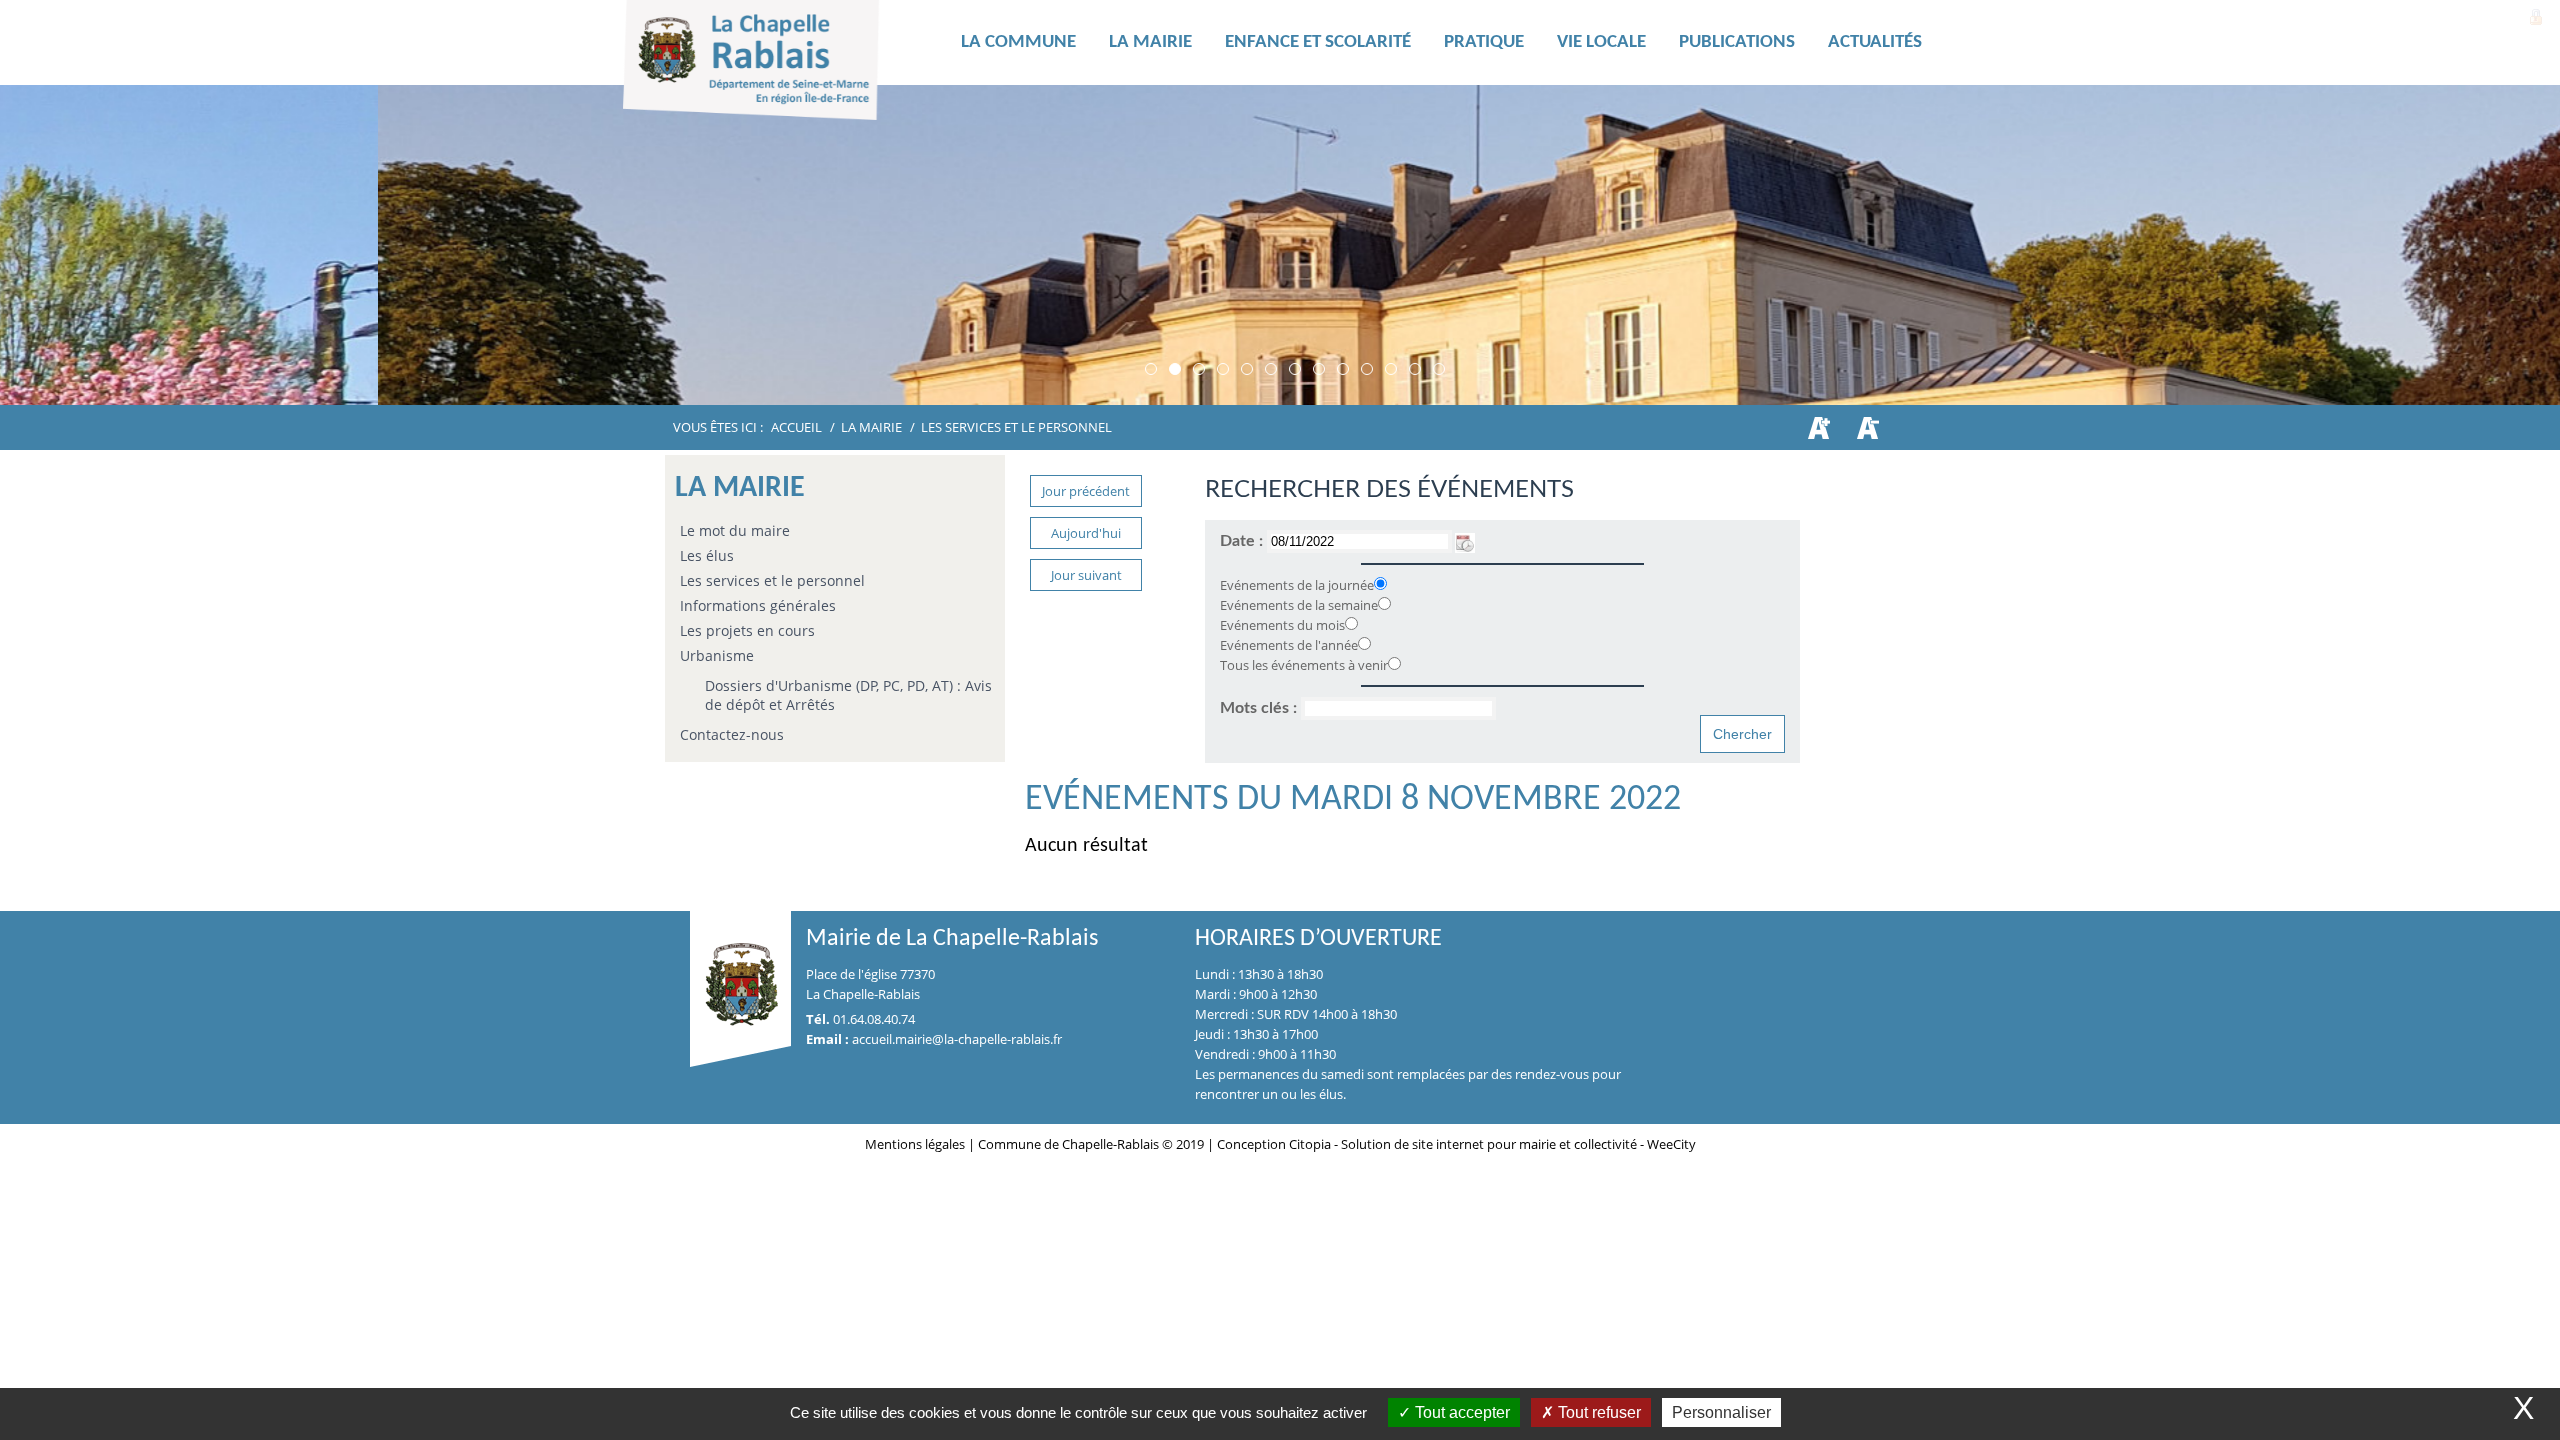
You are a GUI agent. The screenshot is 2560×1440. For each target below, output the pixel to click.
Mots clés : (1260, 708)
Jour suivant (1086, 575)
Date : (1243, 541)
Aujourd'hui (1086, 533)
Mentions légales (916, 1144)
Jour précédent (1086, 491)
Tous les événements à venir (1304, 665)
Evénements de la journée (1297, 585)
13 (1439, 369)
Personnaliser (1721, 1412)
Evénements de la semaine (1299, 605)
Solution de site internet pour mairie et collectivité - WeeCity (1518, 1144)
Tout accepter (1460, 1412)
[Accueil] (783, 65)
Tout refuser (1597, 1412)
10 (1367, 369)
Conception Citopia (1274, 1144)
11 (1391, 369)
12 (1415, 369)
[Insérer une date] (1465, 541)
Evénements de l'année (1289, 645)
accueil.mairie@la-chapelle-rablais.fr (957, 1039)
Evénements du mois (1282, 625)
